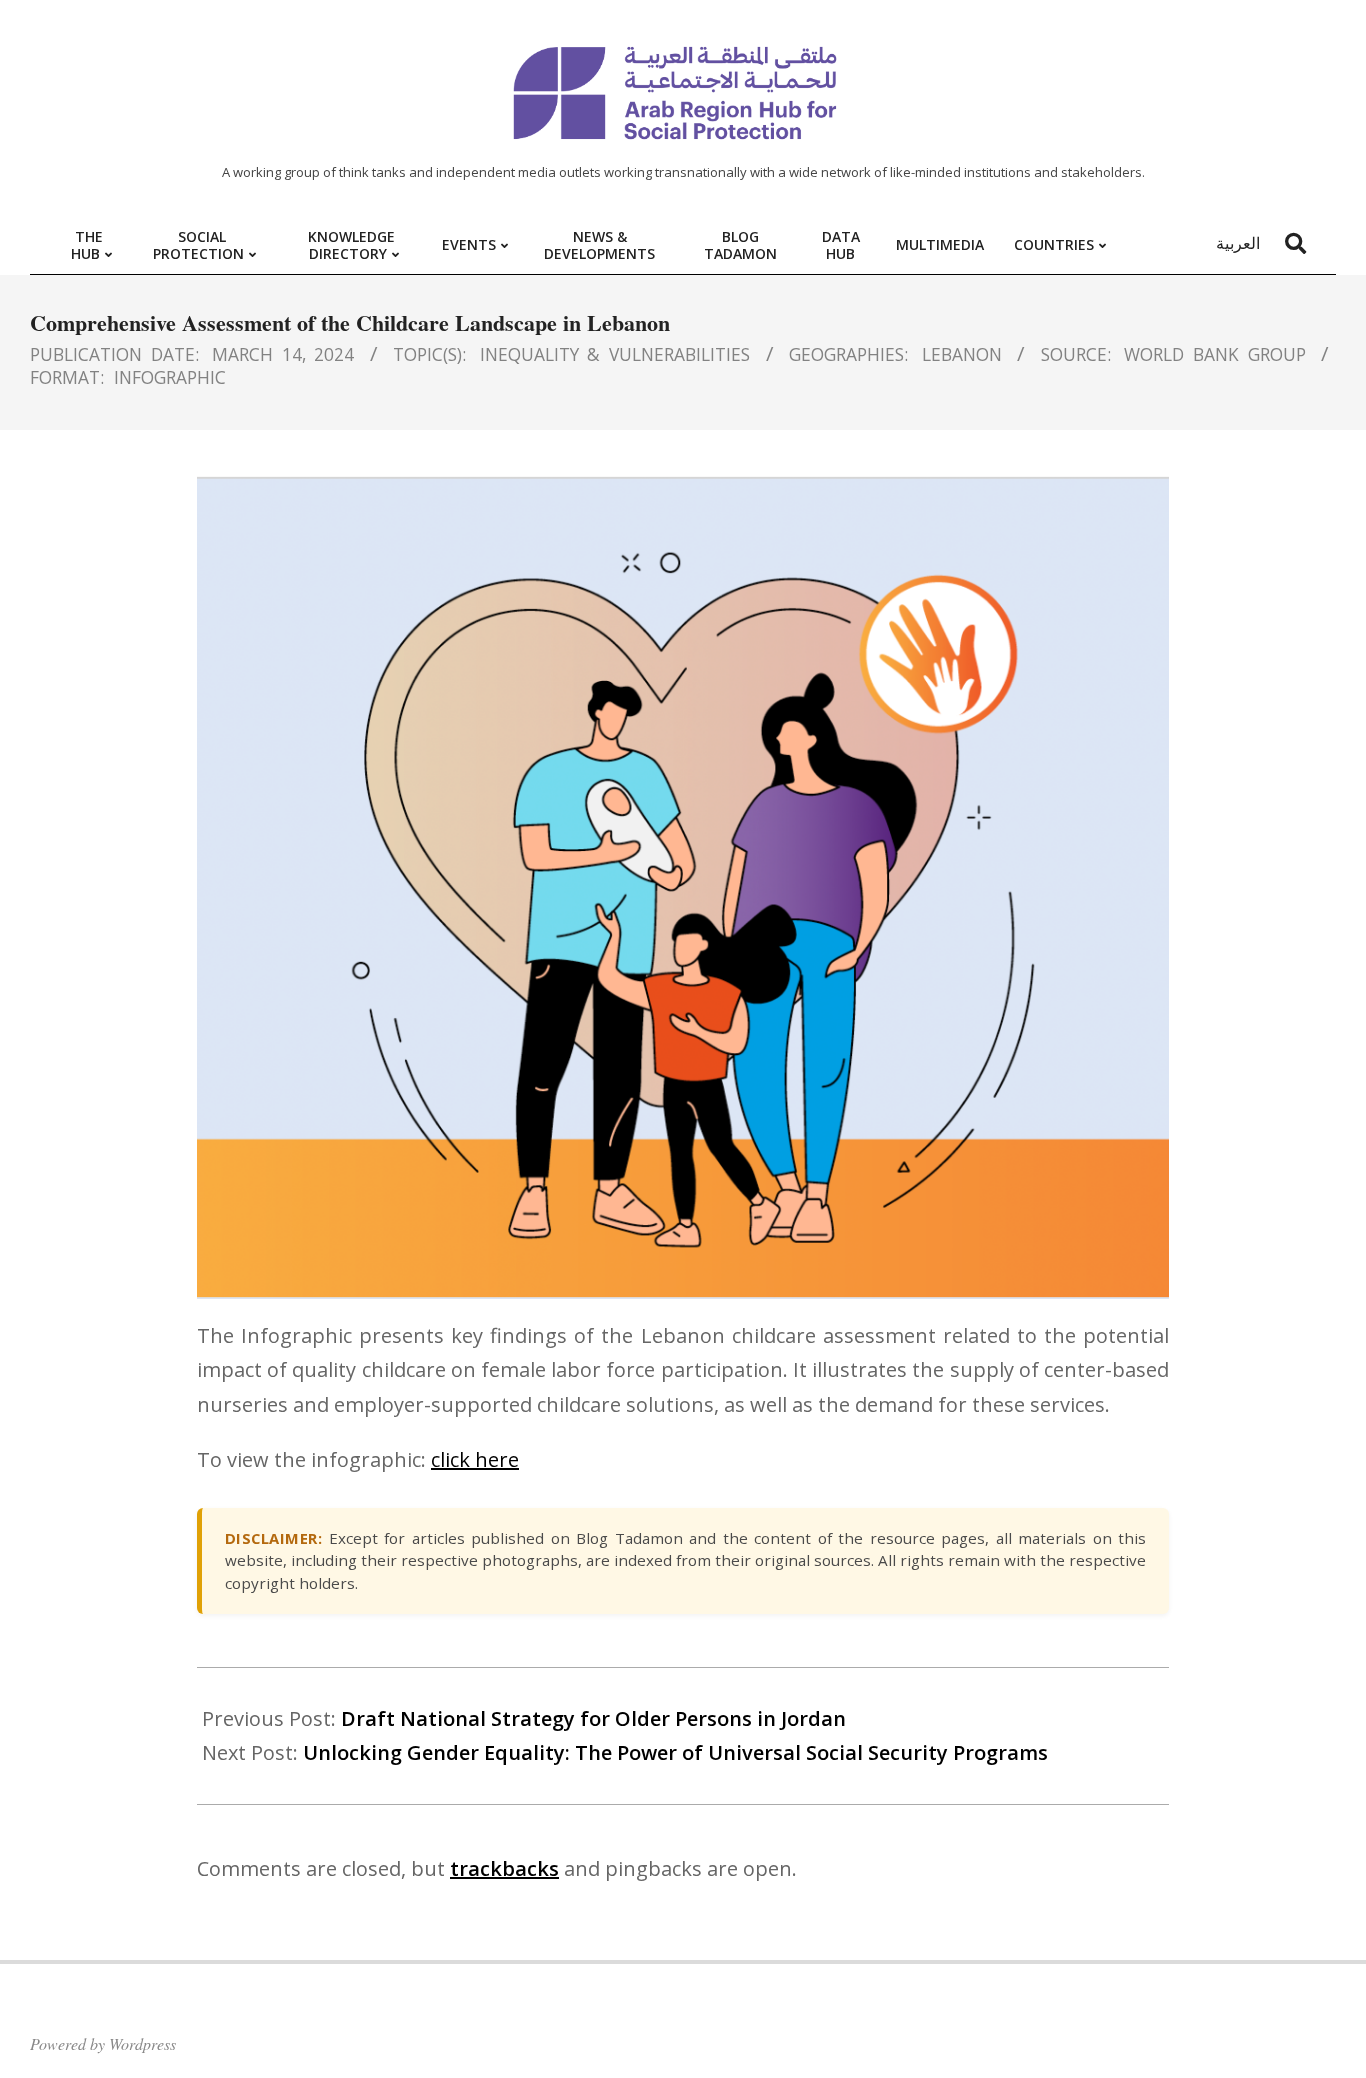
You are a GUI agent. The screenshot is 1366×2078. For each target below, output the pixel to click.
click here (475, 1459)
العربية (1238, 243)
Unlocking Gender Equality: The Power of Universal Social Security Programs (675, 1752)
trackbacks (504, 1868)
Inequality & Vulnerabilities (615, 354)
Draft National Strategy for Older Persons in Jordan (593, 1718)
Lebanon (962, 354)
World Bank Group (1214, 354)
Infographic (170, 377)
